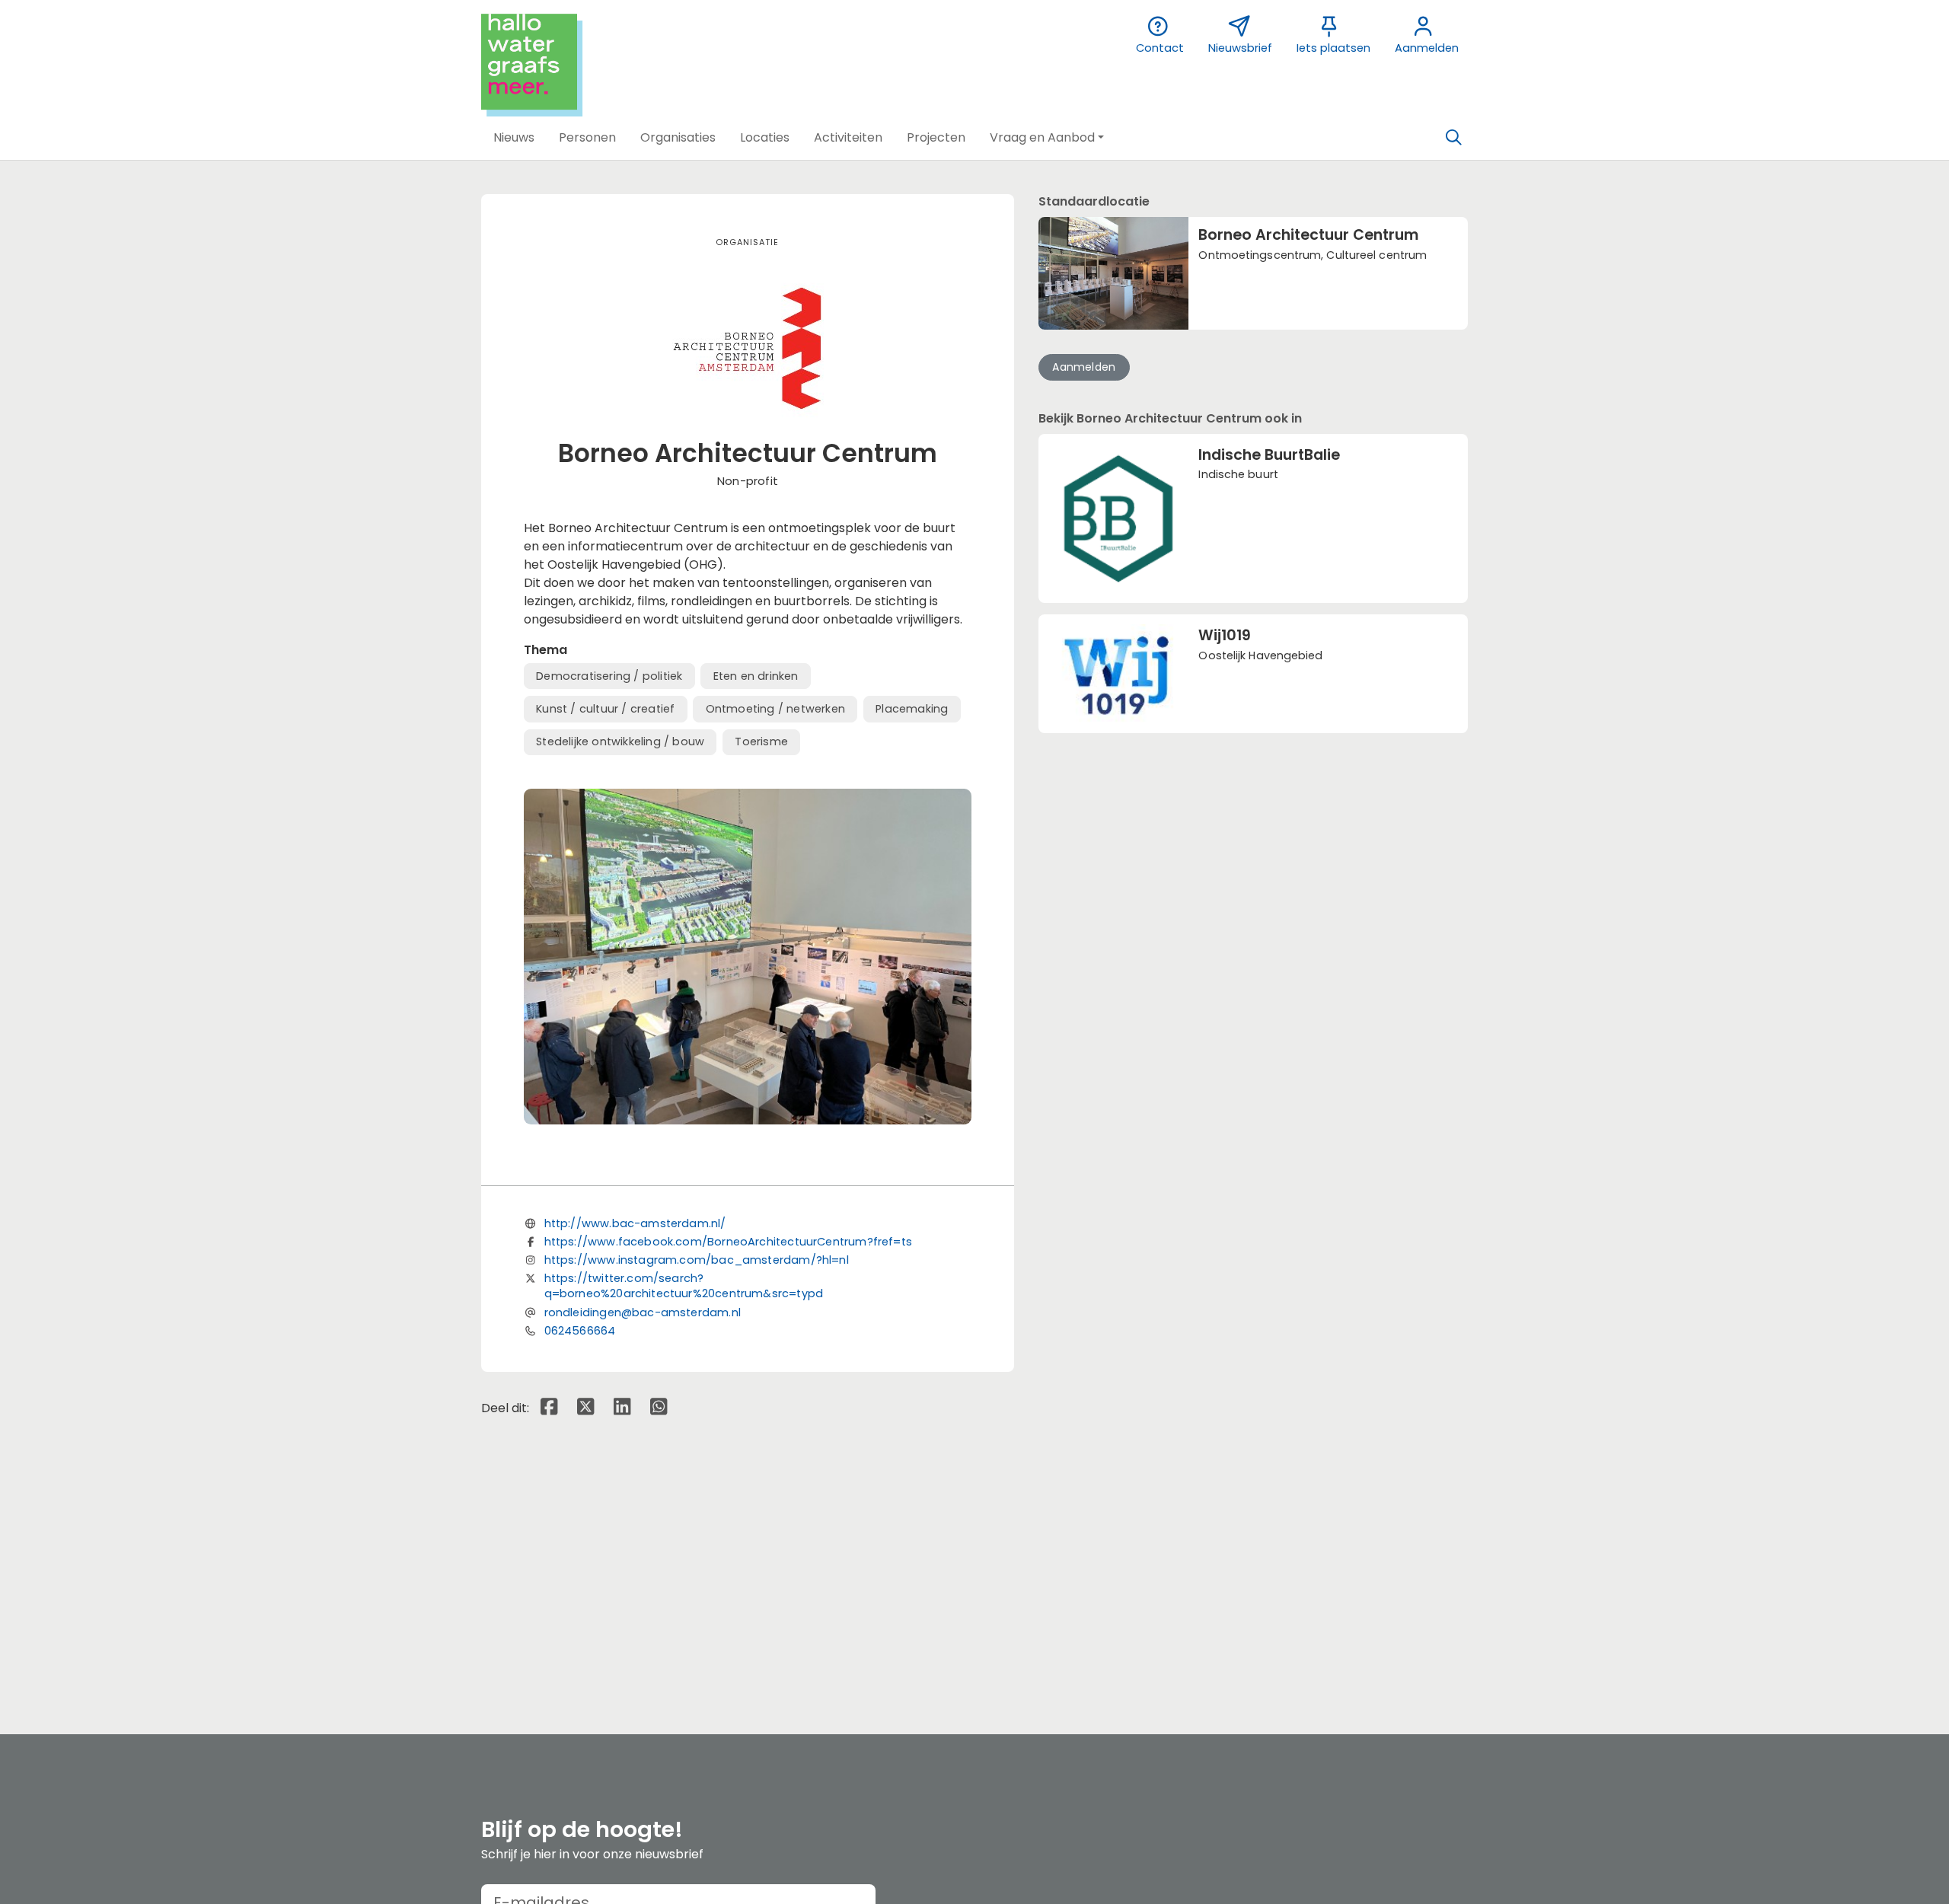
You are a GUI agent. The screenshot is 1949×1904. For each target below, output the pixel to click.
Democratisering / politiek (609, 676)
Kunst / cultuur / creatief (605, 709)
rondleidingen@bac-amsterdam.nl (643, 1312)
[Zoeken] (1453, 138)
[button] (514, 138)
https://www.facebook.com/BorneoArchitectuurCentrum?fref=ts (728, 1242)
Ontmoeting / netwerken (775, 709)
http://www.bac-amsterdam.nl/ (635, 1223)
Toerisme (761, 742)
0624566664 (580, 1331)
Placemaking (912, 709)
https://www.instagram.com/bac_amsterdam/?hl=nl (697, 1260)
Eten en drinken (756, 676)
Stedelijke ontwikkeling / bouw (620, 742)
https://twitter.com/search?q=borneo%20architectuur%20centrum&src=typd (684, 1286)
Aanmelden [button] (1084, 367)
